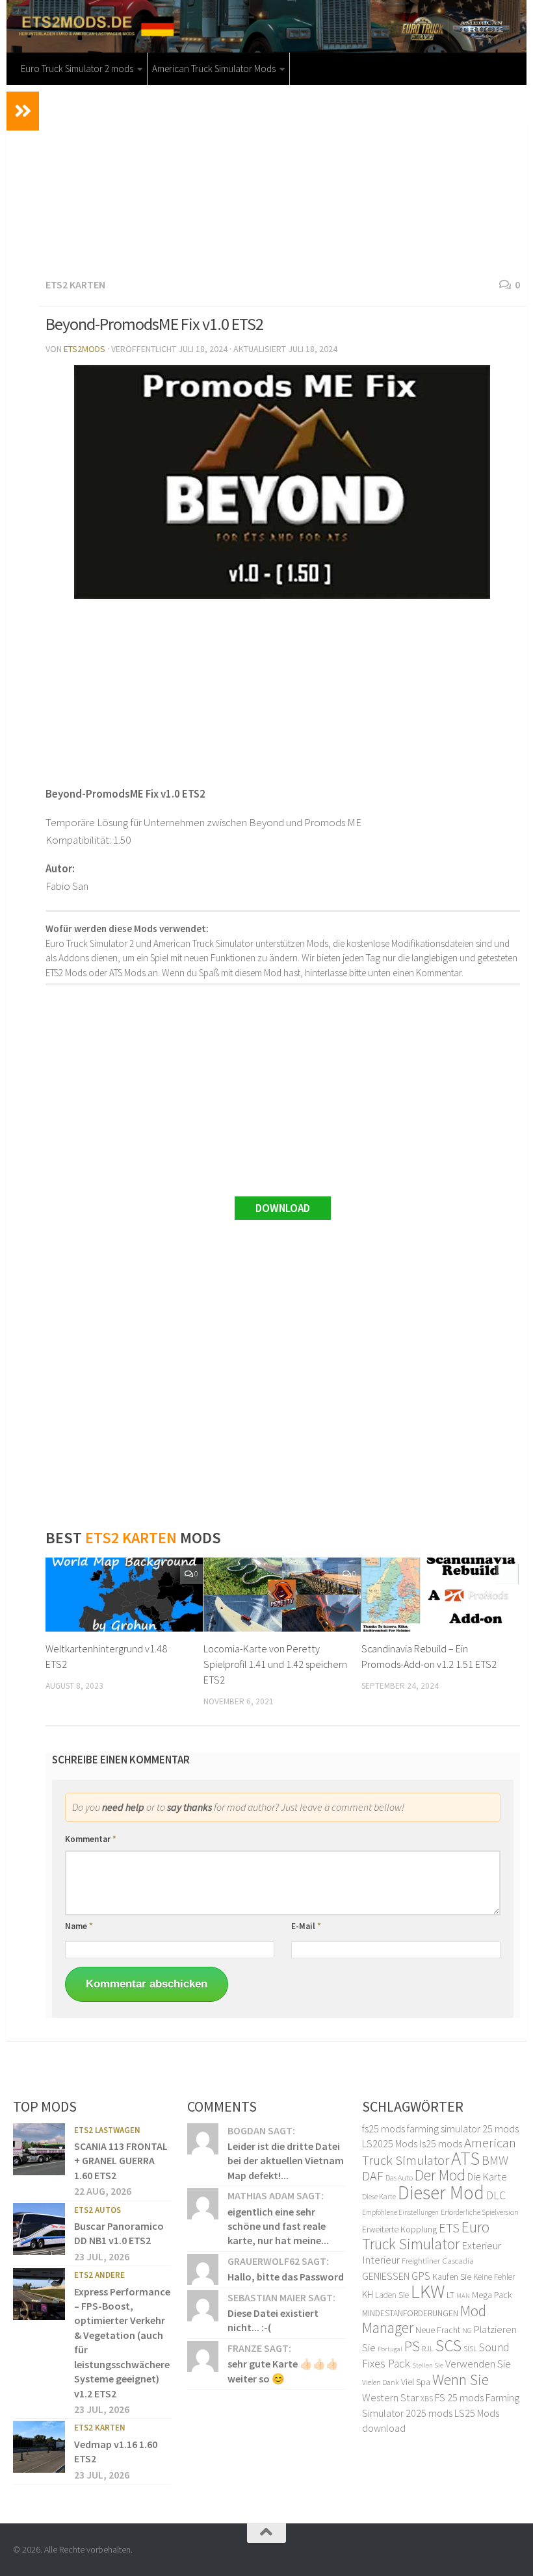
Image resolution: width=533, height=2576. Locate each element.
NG (467, 2330)
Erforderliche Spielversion (480, 2212)
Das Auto (399, 2178)
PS (412, 2346)
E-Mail (306, 1926)
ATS (465, 2158)
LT (450, 2295)
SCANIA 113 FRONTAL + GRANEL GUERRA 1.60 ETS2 (121, 2161)
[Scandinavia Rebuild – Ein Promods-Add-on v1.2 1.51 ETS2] (440, 1595)
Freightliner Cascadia (438, 2261)
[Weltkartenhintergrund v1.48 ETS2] (124, 1595)
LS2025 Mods (390, 2143)
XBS (427, 2398)
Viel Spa (416, 2382)
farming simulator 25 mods (463, 2128)
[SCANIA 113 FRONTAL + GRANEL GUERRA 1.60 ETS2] (39, 2149)
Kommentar (91, 1839)
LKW (428, 2291)
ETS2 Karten (75, 284)
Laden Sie (392, 2295)
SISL (470, 2348)
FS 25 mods (459, 2397)
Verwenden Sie (478, 2364)
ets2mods (84, 349)
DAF (373, 2176)
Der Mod (440, 2175)
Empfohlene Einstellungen (400, 2212)
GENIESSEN (386, 2276)
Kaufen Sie (452, 2277)
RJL (428, 2348)
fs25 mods (383, 2128)
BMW (495, 2160)
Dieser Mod (441, 2192)
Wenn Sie (461, 2380)
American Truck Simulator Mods (214, 69)
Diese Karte (379, 2196)
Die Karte (487, 2177)
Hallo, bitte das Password (286, 2277)
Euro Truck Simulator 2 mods (77, 69)
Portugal (390, 2349)
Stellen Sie (428, 2365)
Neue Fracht (438, 2330)
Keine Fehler (494, 2277)
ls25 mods (441, 2143)
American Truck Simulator (439, 2151)
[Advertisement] (283, 179)
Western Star (390, 2397)
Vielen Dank (381, 2382)
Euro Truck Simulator (426, 2235)
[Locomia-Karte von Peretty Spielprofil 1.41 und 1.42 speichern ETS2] (282, 1595)
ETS (449, 2228)
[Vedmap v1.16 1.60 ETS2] (39, 2447)
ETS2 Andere (99, 2275)
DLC (496, 2195)
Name (79, 1926)
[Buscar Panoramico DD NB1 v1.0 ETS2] (39, 2229)
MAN (463, 2296)
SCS (448, 2345)
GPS (421, 2276)
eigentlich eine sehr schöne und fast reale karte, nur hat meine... (278, 2226)
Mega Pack (492, 2295)
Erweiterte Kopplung (399, 2229)
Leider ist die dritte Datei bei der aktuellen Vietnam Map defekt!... (286, 2161)
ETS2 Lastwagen (107, 2130)
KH (368, 2294)
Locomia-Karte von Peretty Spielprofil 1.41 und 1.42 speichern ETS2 (275, 1664)
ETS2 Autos (97, 2210)
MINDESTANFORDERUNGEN (410, 2313)
